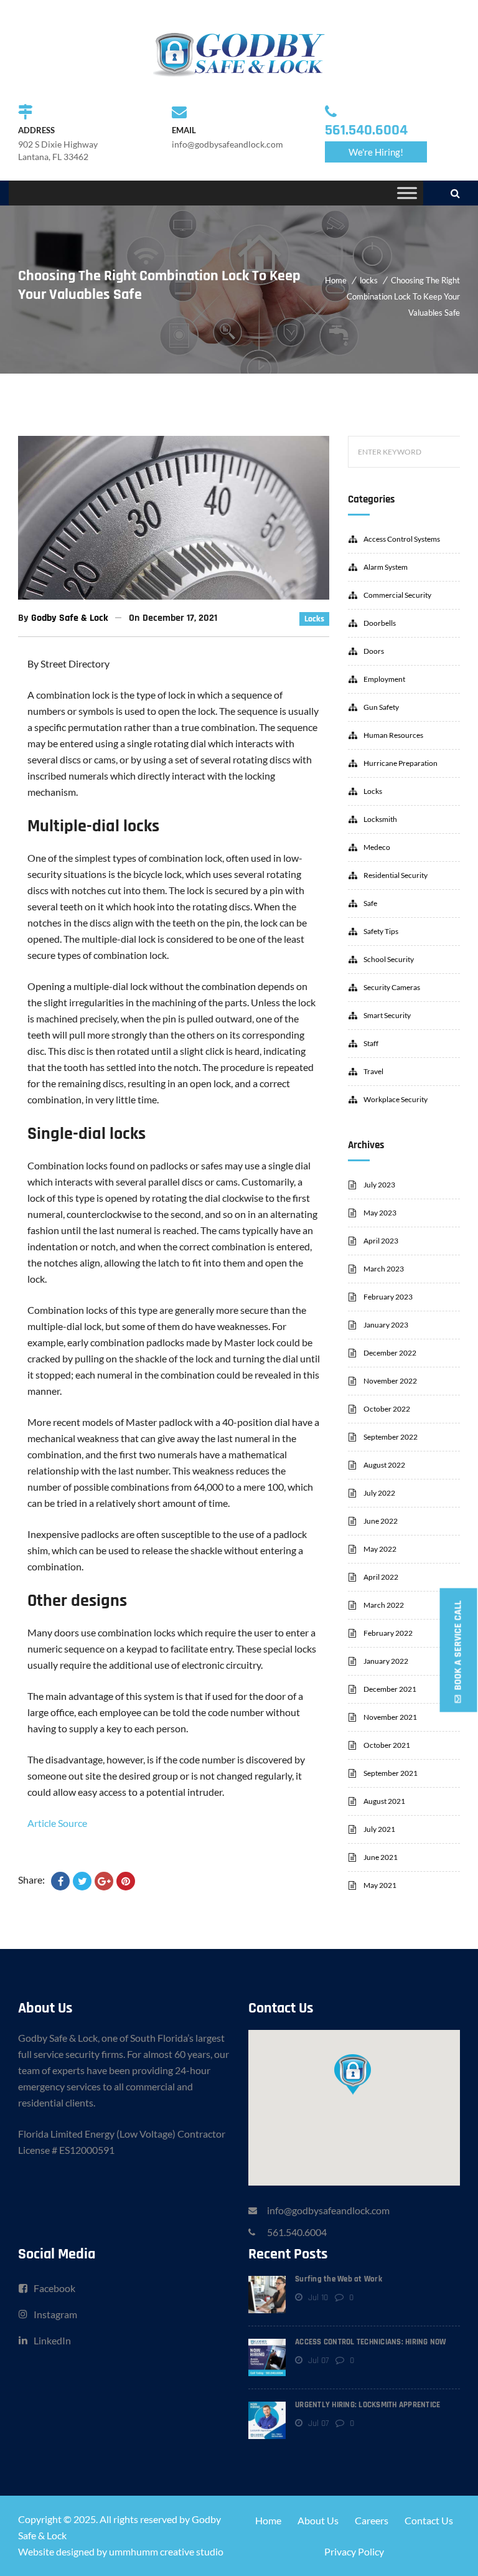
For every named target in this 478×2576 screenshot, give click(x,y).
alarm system (386, 567)
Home (336, 280)
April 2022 (381, 1577)
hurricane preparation (401, 763)
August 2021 (384, 1801)
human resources (393, 735)
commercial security (397, 595)
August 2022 (384, 1465)
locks (369, 280)
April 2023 (381, 1241)
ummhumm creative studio (166, 2551)
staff (371, 1043)
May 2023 (380, 1213)
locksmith (380, 819)
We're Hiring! (376, 152)
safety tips (381, 931)
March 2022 (384, 1605)
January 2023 (386, 1325)
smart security (387, 1015)
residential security (396, 875)
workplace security (396, 1099)
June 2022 (381, 1521)
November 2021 (390, 1717)
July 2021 (379, 1829)
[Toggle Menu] (407, 193)
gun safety (381, 707)
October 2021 (387, 1745)
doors (374, 651)
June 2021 (381, 1857)
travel (373, 1071)
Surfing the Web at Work (339, 2279)
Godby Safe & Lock (70, 618)
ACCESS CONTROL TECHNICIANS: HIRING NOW (371, 2342)
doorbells (380, 623)
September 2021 (391, 1773)
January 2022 (386, 1661)
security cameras (392, 987)
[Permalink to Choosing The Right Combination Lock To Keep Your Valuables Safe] (174, 596)
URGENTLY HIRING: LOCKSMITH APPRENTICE (368, 2405)
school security (389, 959)
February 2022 (388, 1633)
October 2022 (387, 1409)
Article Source (57, 1823)
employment (384, 679)
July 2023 (379, 1185)
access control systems (402, 539)
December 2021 (390, 1689)
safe (370, 903)
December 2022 (390, 1353)
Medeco (377, 847)
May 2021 (380, 1885)
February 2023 (388, 1297)
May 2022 (380, 1549)
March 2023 (384, 1269)
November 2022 (390, 1381)
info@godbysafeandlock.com (328, 2210)
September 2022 (391, 1437)
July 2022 (379, 1493)
